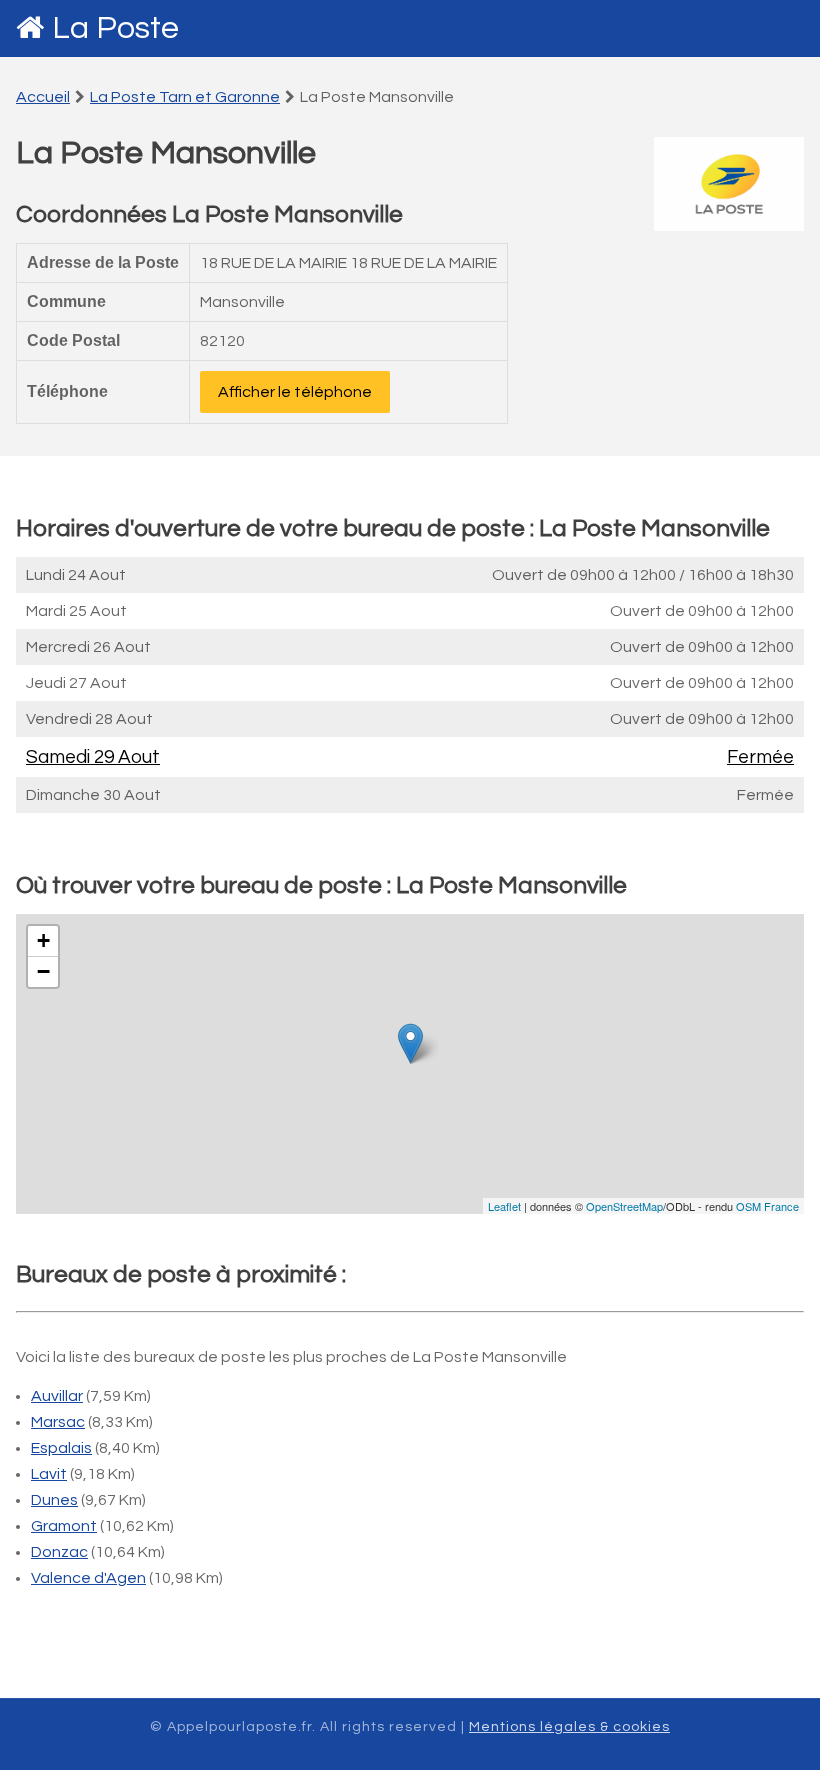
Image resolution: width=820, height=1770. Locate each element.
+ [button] (43, 940)
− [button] (43, 971)
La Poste (115, 28)
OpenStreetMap (624, 1206)
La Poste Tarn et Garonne (185, 97)
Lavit (49, 1474)
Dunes (54, 1500)
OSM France (767, 1206)
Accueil (43, 97)
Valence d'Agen (88, 1578)
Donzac (59, 1552)
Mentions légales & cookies (569, 1727)
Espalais (61, 1448)
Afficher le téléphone (295, 392)
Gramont (64, 1526)
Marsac (58, 1422)
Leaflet (504, 1206)
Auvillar (57, 1396)
